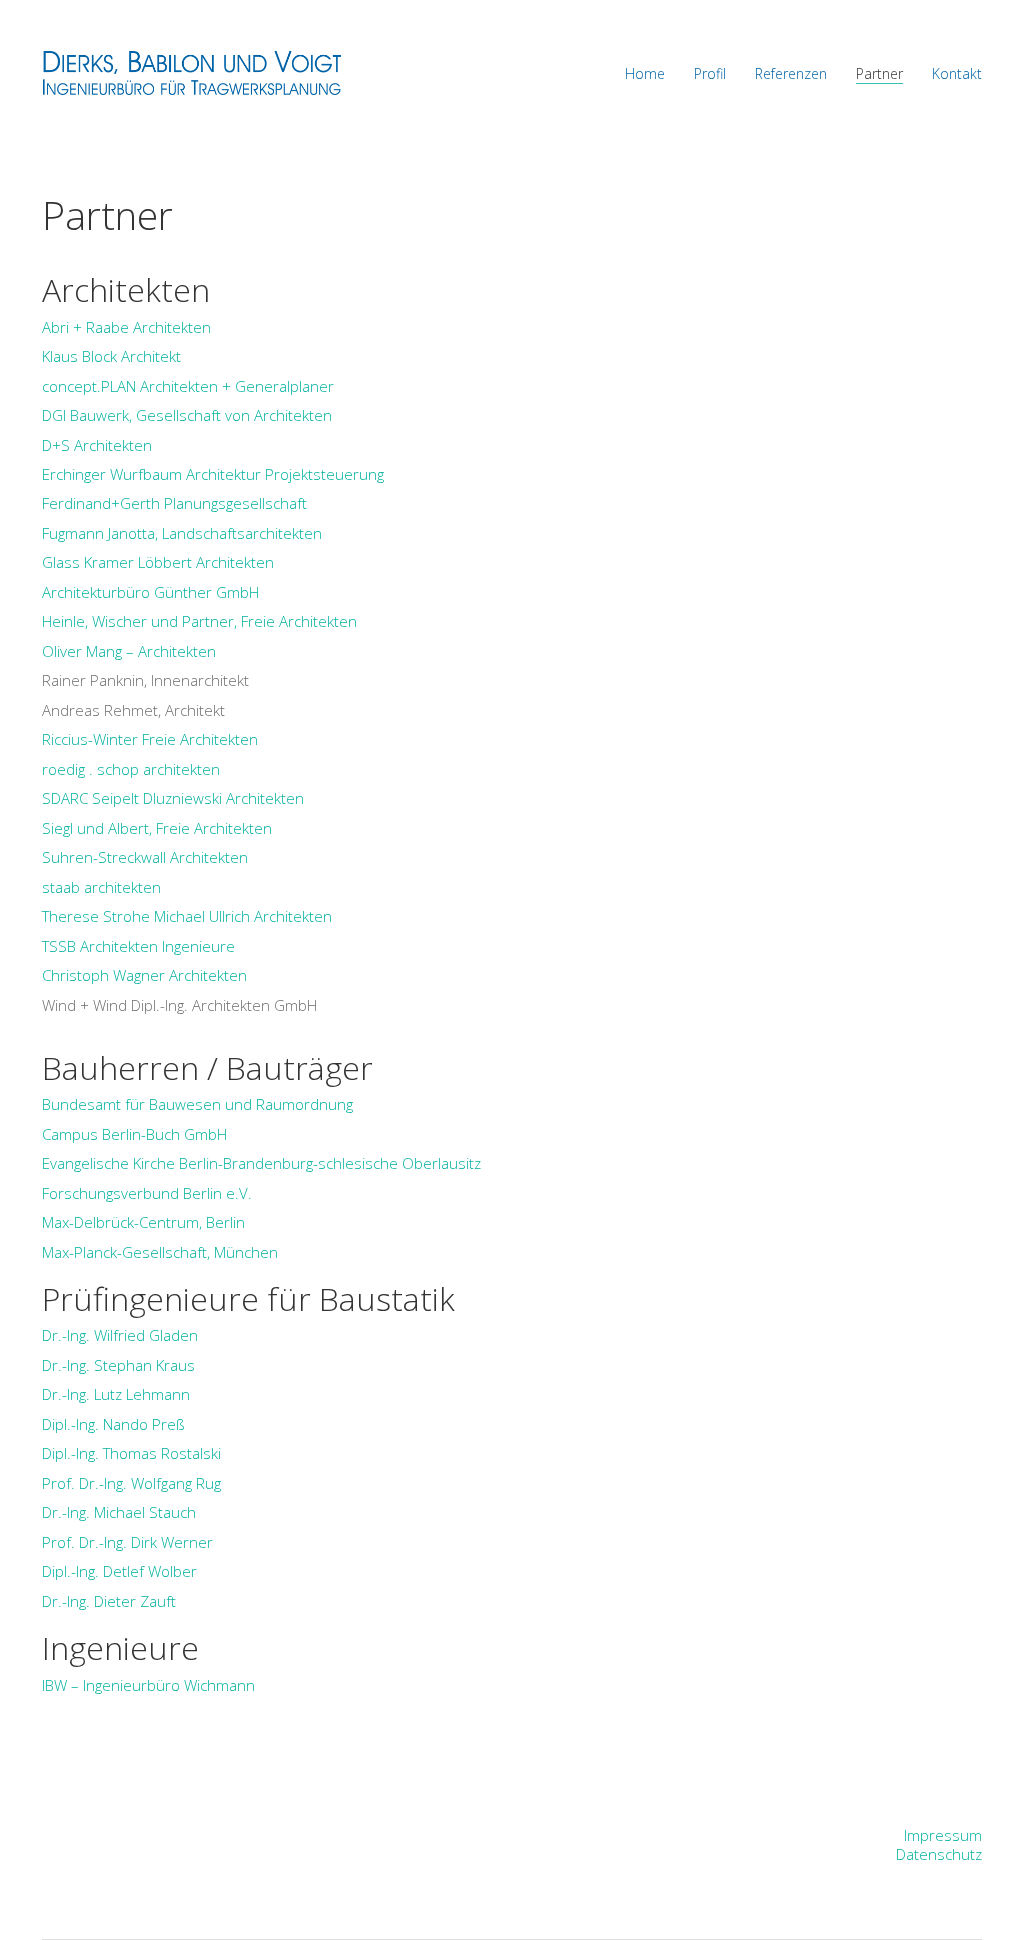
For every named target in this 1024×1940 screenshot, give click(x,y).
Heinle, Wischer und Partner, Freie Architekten (199, 621)
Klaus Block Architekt (111, 356)
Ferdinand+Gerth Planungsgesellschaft (174, 503)
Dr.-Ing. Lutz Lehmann (116, 1394)
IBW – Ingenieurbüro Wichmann (148, 1685)
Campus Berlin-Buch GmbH (134, 1134)
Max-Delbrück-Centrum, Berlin (143, 1222)
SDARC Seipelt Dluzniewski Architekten (173, 798)
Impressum (943, 1835)
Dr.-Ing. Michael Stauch (119, 1512)
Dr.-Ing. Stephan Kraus (118, 1365)
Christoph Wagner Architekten (144, 975)
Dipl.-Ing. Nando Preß (113, 1424)
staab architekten (101, 887)
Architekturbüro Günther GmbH (150, 592)
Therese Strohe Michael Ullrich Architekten (187, 916)
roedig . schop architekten (131, 769)
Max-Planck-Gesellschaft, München (160, 1252)
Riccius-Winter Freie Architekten (150, 739)
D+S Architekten (97, 445)
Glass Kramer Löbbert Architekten (158, 562)
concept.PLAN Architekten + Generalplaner (188, 386)
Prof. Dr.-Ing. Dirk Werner (127, 1542)
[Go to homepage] (192, 73)
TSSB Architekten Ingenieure (138, 946)
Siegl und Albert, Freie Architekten (157, 828)
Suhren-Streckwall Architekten (145, 857)
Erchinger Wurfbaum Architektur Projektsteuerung (213, 474)
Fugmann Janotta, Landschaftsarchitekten (182, 533)
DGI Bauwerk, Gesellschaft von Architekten (187, 415)
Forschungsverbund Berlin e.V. (147, 1193)
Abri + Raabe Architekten (126, 327)
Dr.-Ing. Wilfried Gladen (120, 1335)
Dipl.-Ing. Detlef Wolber (119, 1571)
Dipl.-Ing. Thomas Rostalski (131, 1453)
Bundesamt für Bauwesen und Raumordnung (197, 1104)
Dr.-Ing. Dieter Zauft (109, 1601)
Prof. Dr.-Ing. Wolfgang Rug (131, 1483)
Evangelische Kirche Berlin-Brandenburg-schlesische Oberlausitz (261, 1163)
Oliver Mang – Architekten (129, 651)
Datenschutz (939, 1854)
